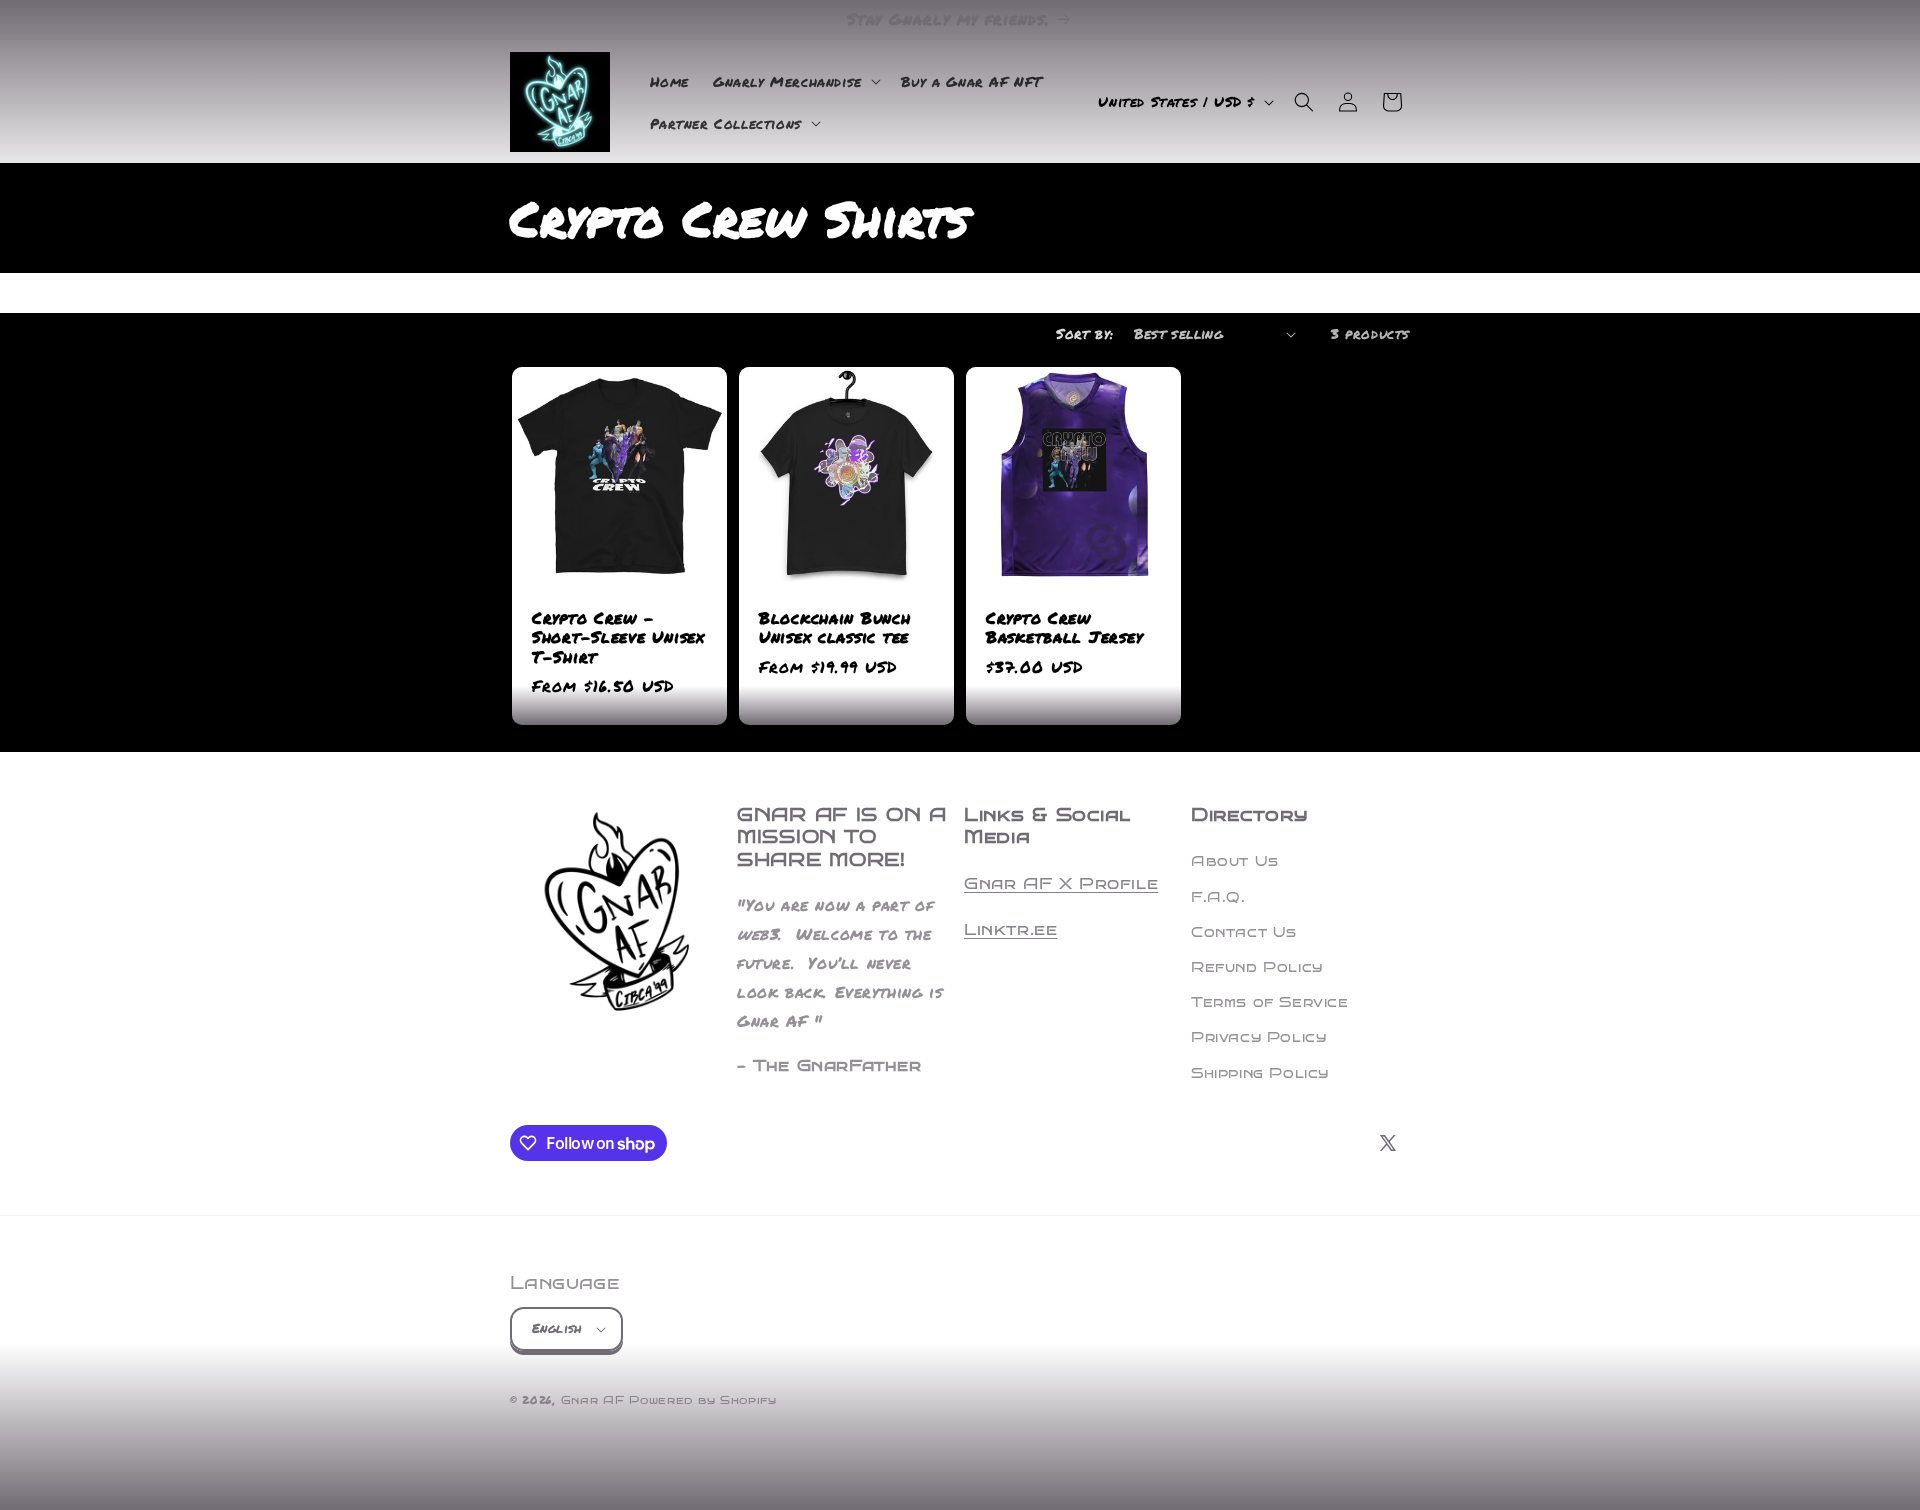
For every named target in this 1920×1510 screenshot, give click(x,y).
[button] (795, 81)
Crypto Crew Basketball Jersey (1064, 628)
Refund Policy (1257, 967)
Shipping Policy (1260, 1073)
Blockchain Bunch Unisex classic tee (835, 628)
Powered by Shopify (703, 1400)
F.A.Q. (1218, 897)
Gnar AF (593, 1400)
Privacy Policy (1258, 1037)
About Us (1235, 861)
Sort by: (1084, 333)
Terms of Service (1270, 1002)
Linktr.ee (1010, 929)
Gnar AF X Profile (1061, 883)
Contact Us (1244, 932)
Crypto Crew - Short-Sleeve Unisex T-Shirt (618, 638)
